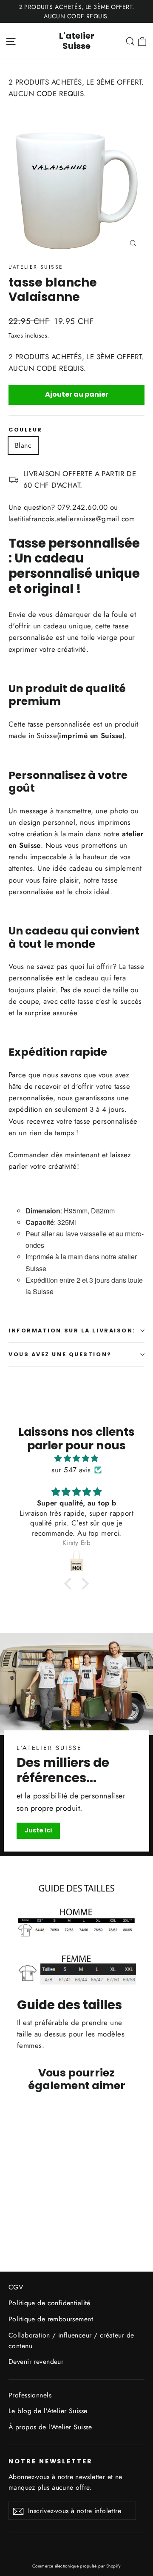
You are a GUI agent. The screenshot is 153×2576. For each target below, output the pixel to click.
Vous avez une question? (60, 1354)
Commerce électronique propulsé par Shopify (76, 2566)
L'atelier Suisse (77, 41)
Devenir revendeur (36, 2362)
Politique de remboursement (51, 2319)
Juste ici (38, 1830)
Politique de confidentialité (50, 2303)
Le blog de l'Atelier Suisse (48, 2411)
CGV (16, 2287)
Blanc (23, 445)
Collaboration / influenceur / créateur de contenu (71, 2340)
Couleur (25, 430)
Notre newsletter (51, 2461)
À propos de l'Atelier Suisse (50, 2427)
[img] (76, 1458)
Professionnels (30, 2395)
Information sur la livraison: (72, 1331)
